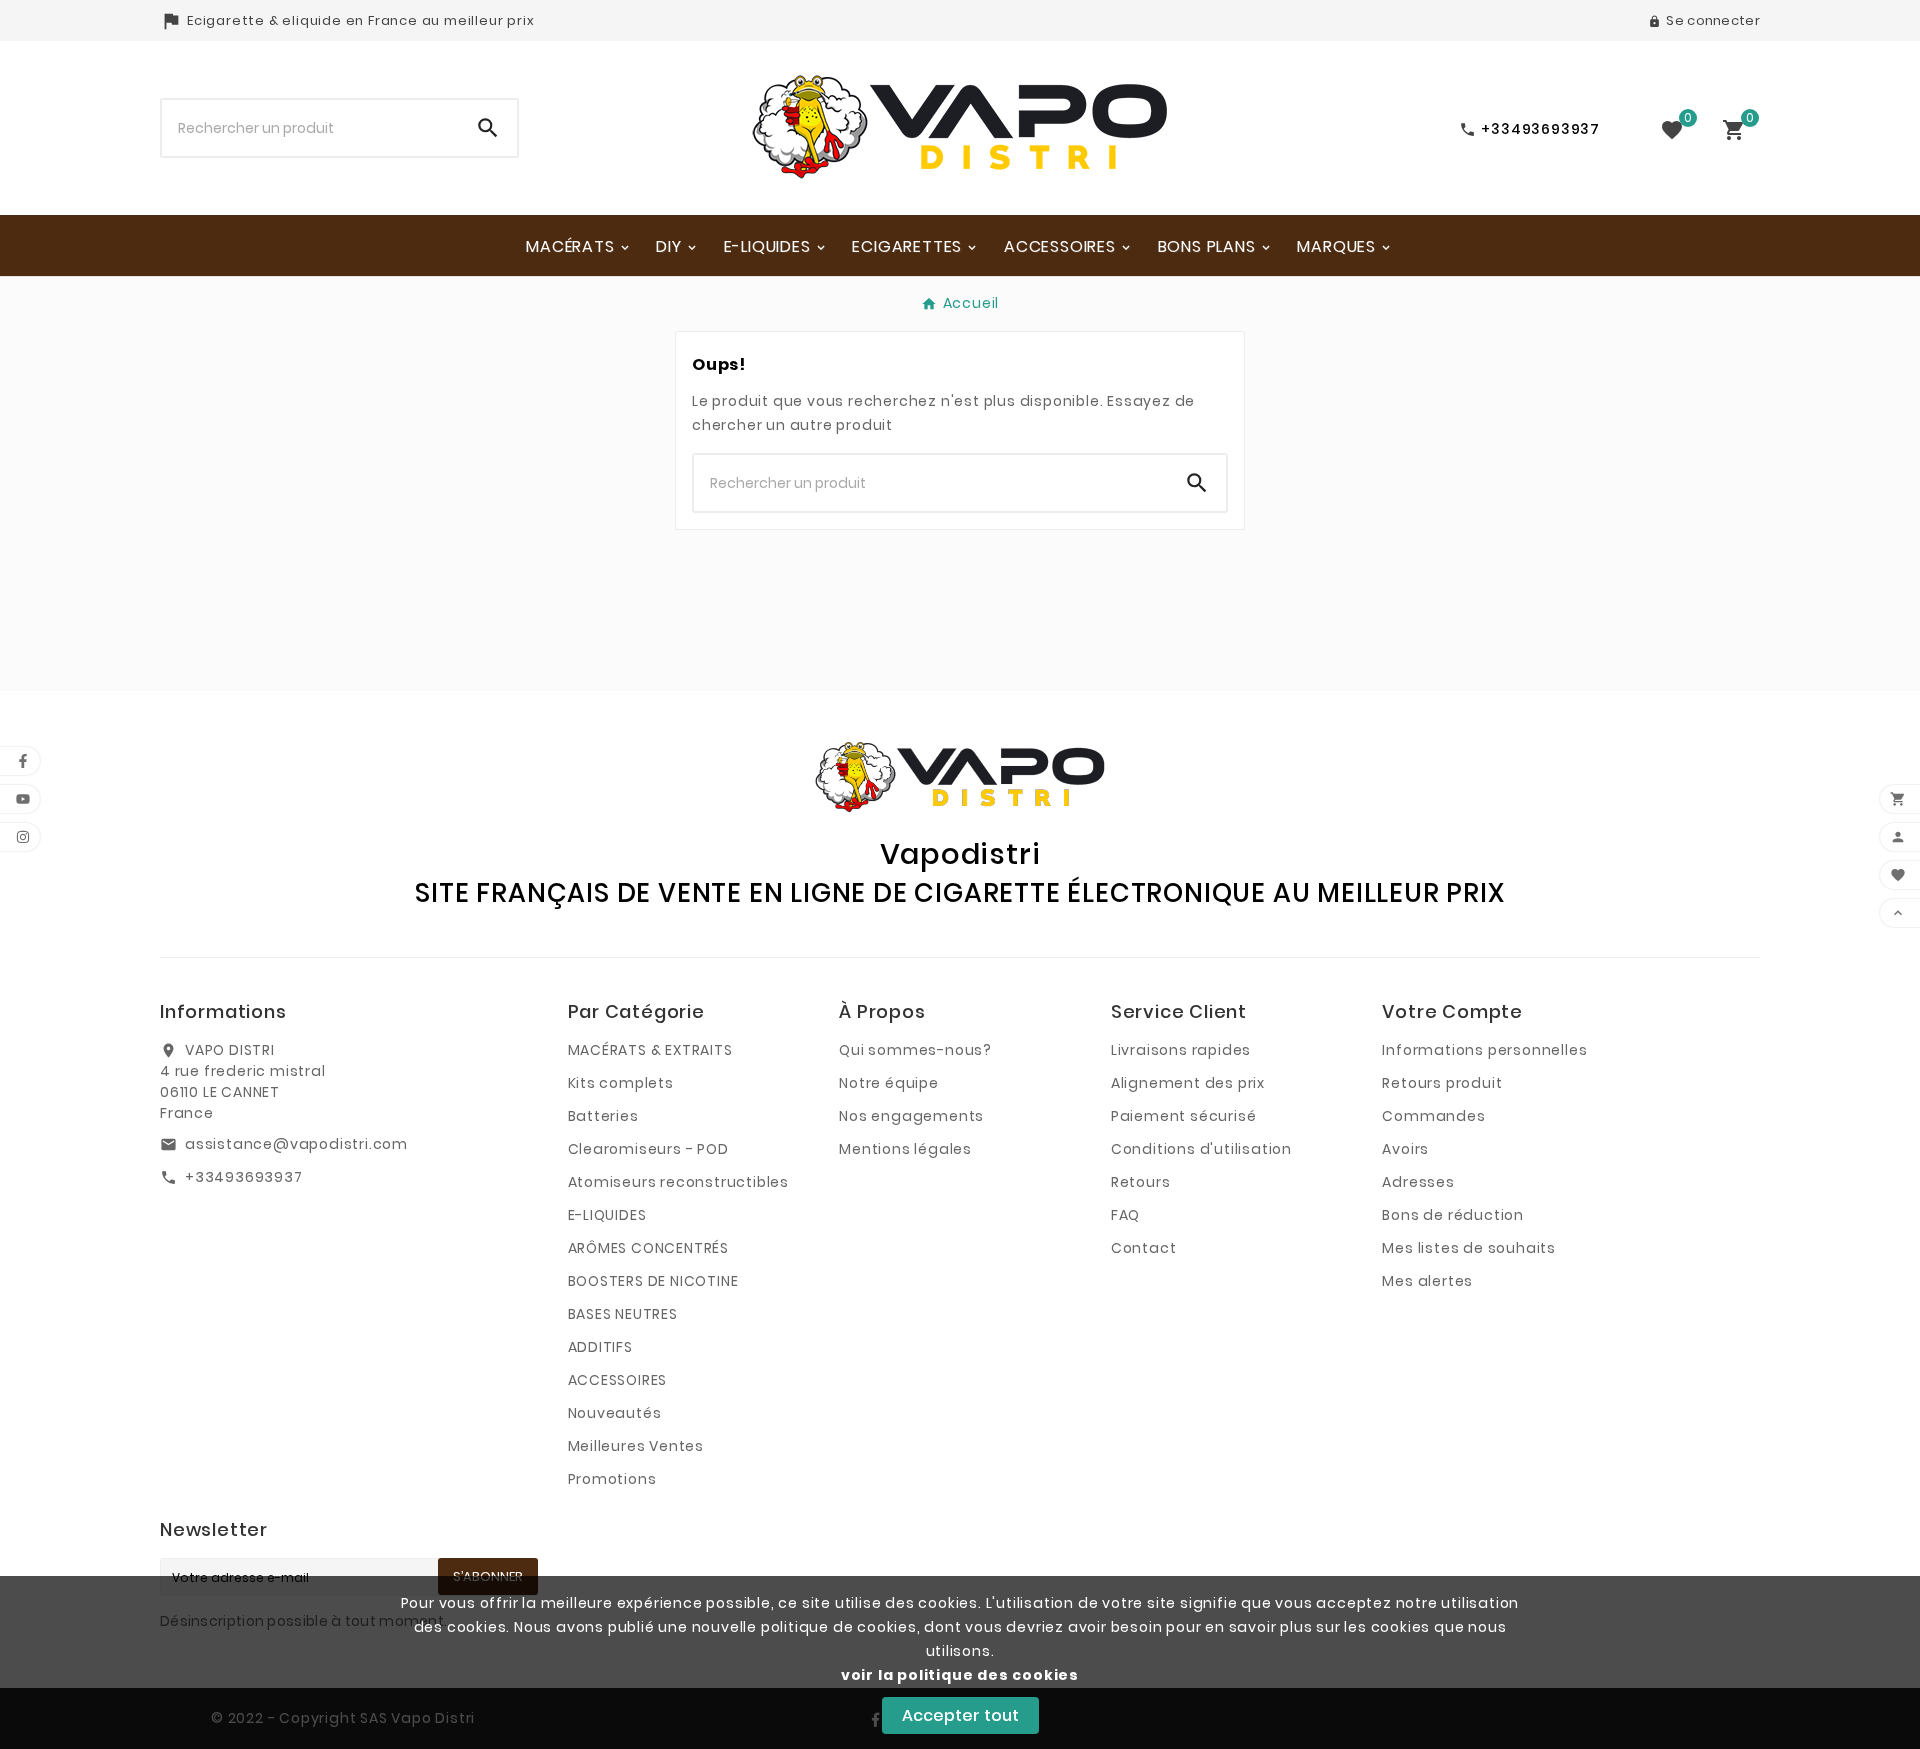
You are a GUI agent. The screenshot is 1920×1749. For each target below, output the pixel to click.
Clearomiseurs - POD (648, 1149)
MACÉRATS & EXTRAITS (650, 1050)
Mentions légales (905, 1149)
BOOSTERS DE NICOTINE (653, 1281)
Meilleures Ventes (636, 1446)
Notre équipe (889, 1083)
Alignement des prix (1188, 1083)
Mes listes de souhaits (1469, 1248)
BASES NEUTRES (623, 1314)
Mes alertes (1427, 1281)
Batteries (603, 1116)
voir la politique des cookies (960, 1675)
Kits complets (621, 1083)
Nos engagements (911, 1116)
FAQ (1125, 1215)
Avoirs (1405, 1149)
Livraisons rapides (1181, 1050)
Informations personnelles (1484, 1050)
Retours (1141, 1182)
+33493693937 (244, 1177)
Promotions (612, 1479)
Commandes (1433, 1116)
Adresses (1418, 1182)
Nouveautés (615, 1413)
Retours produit (1442, 1083)
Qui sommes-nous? (915, 1050)
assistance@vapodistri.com (296, 1144)
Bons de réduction (1453, 1215)
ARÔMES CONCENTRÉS (649, 1248)
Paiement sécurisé (1184, 1116)
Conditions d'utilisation (1201, 1149)
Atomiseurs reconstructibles (679, 1182)
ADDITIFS (600, 1347)
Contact (1144, 1248)
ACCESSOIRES (618, 1380)
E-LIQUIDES (607, 1215)
